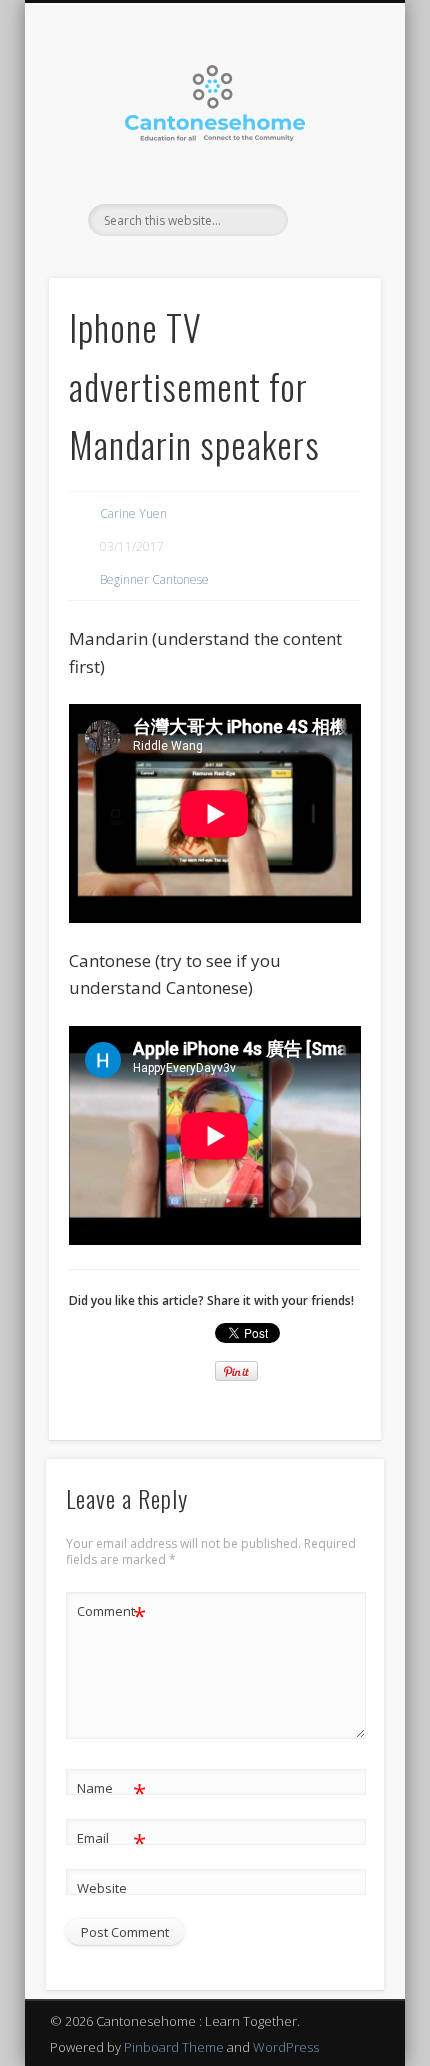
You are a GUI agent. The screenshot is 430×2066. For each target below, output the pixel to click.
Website (102, 1888)
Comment (111, 1614)
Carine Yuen (133, 513)
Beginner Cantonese (154, 579)
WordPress (286, 2047)
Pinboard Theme (174, 2047)
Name (111, 1791)
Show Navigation (332, 179)
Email (111, 1841)
